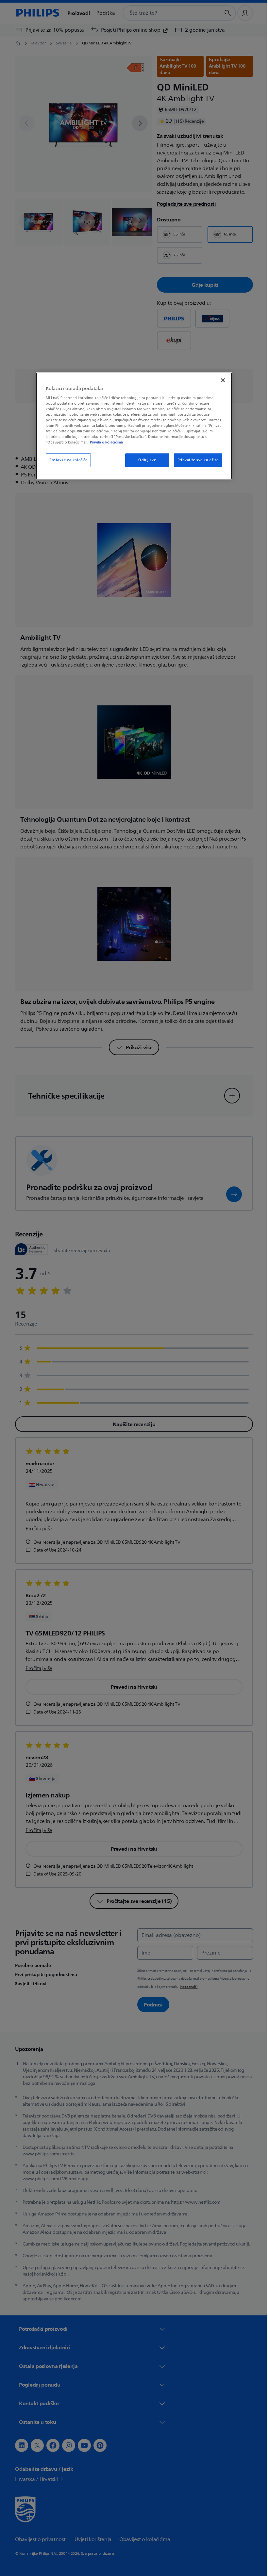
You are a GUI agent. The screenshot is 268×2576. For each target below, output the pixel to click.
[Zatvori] (221, 380)
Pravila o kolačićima (104, 443)
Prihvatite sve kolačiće (195, 460)
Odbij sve (144, 460)
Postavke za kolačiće (66, 460)
